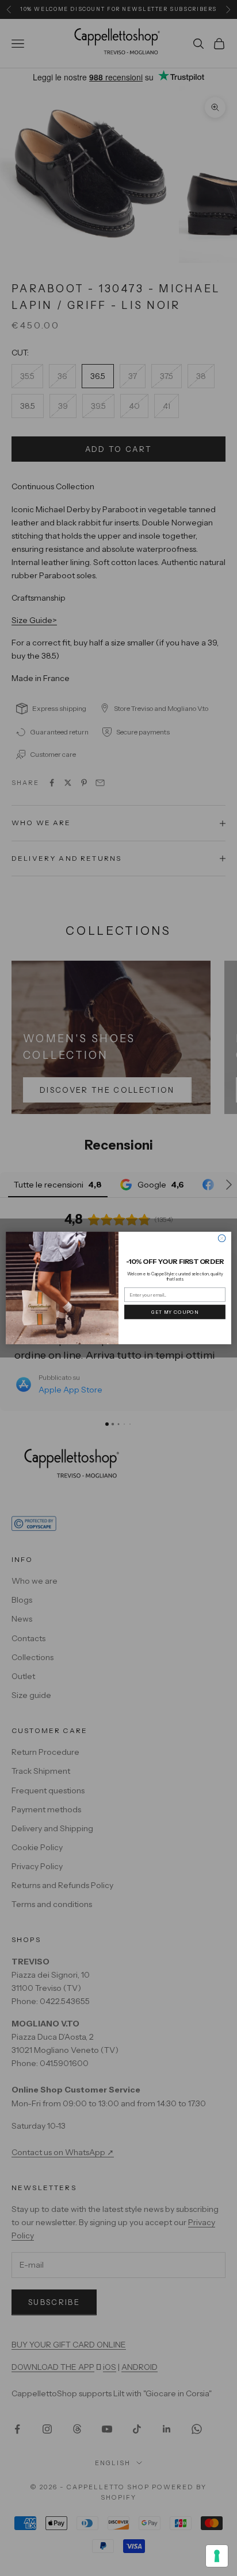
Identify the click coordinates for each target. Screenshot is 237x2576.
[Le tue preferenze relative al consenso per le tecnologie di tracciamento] (217, 2556)
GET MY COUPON (175, 1312)
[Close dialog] (222, 1238)
